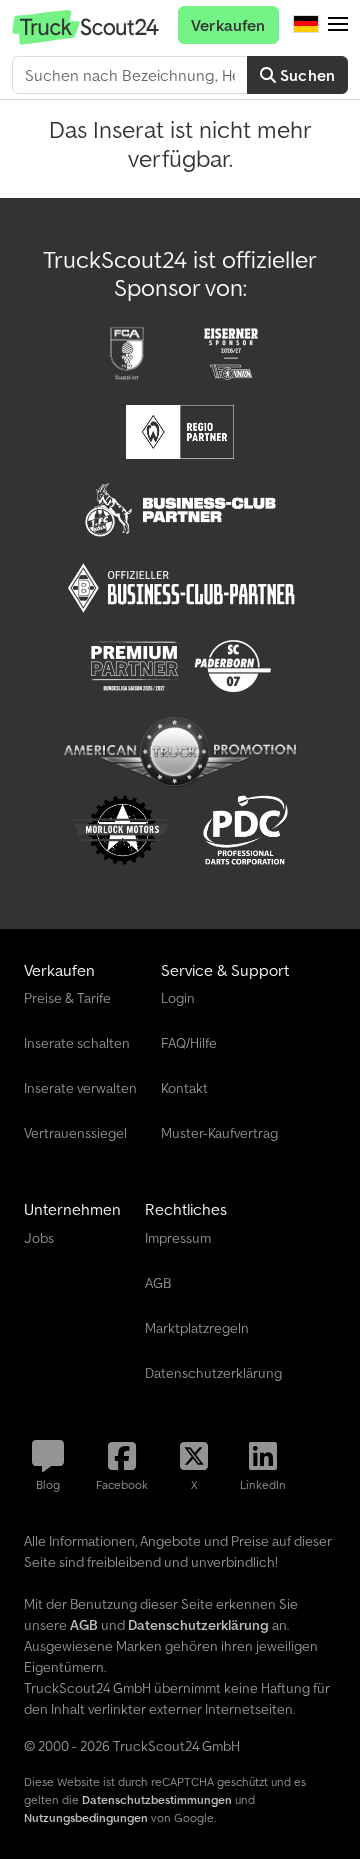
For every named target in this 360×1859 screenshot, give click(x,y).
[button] (338, 25)
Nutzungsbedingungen (86, 1817)
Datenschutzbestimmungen (157, 1799)
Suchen (305, 75)
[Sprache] (306, 25)
